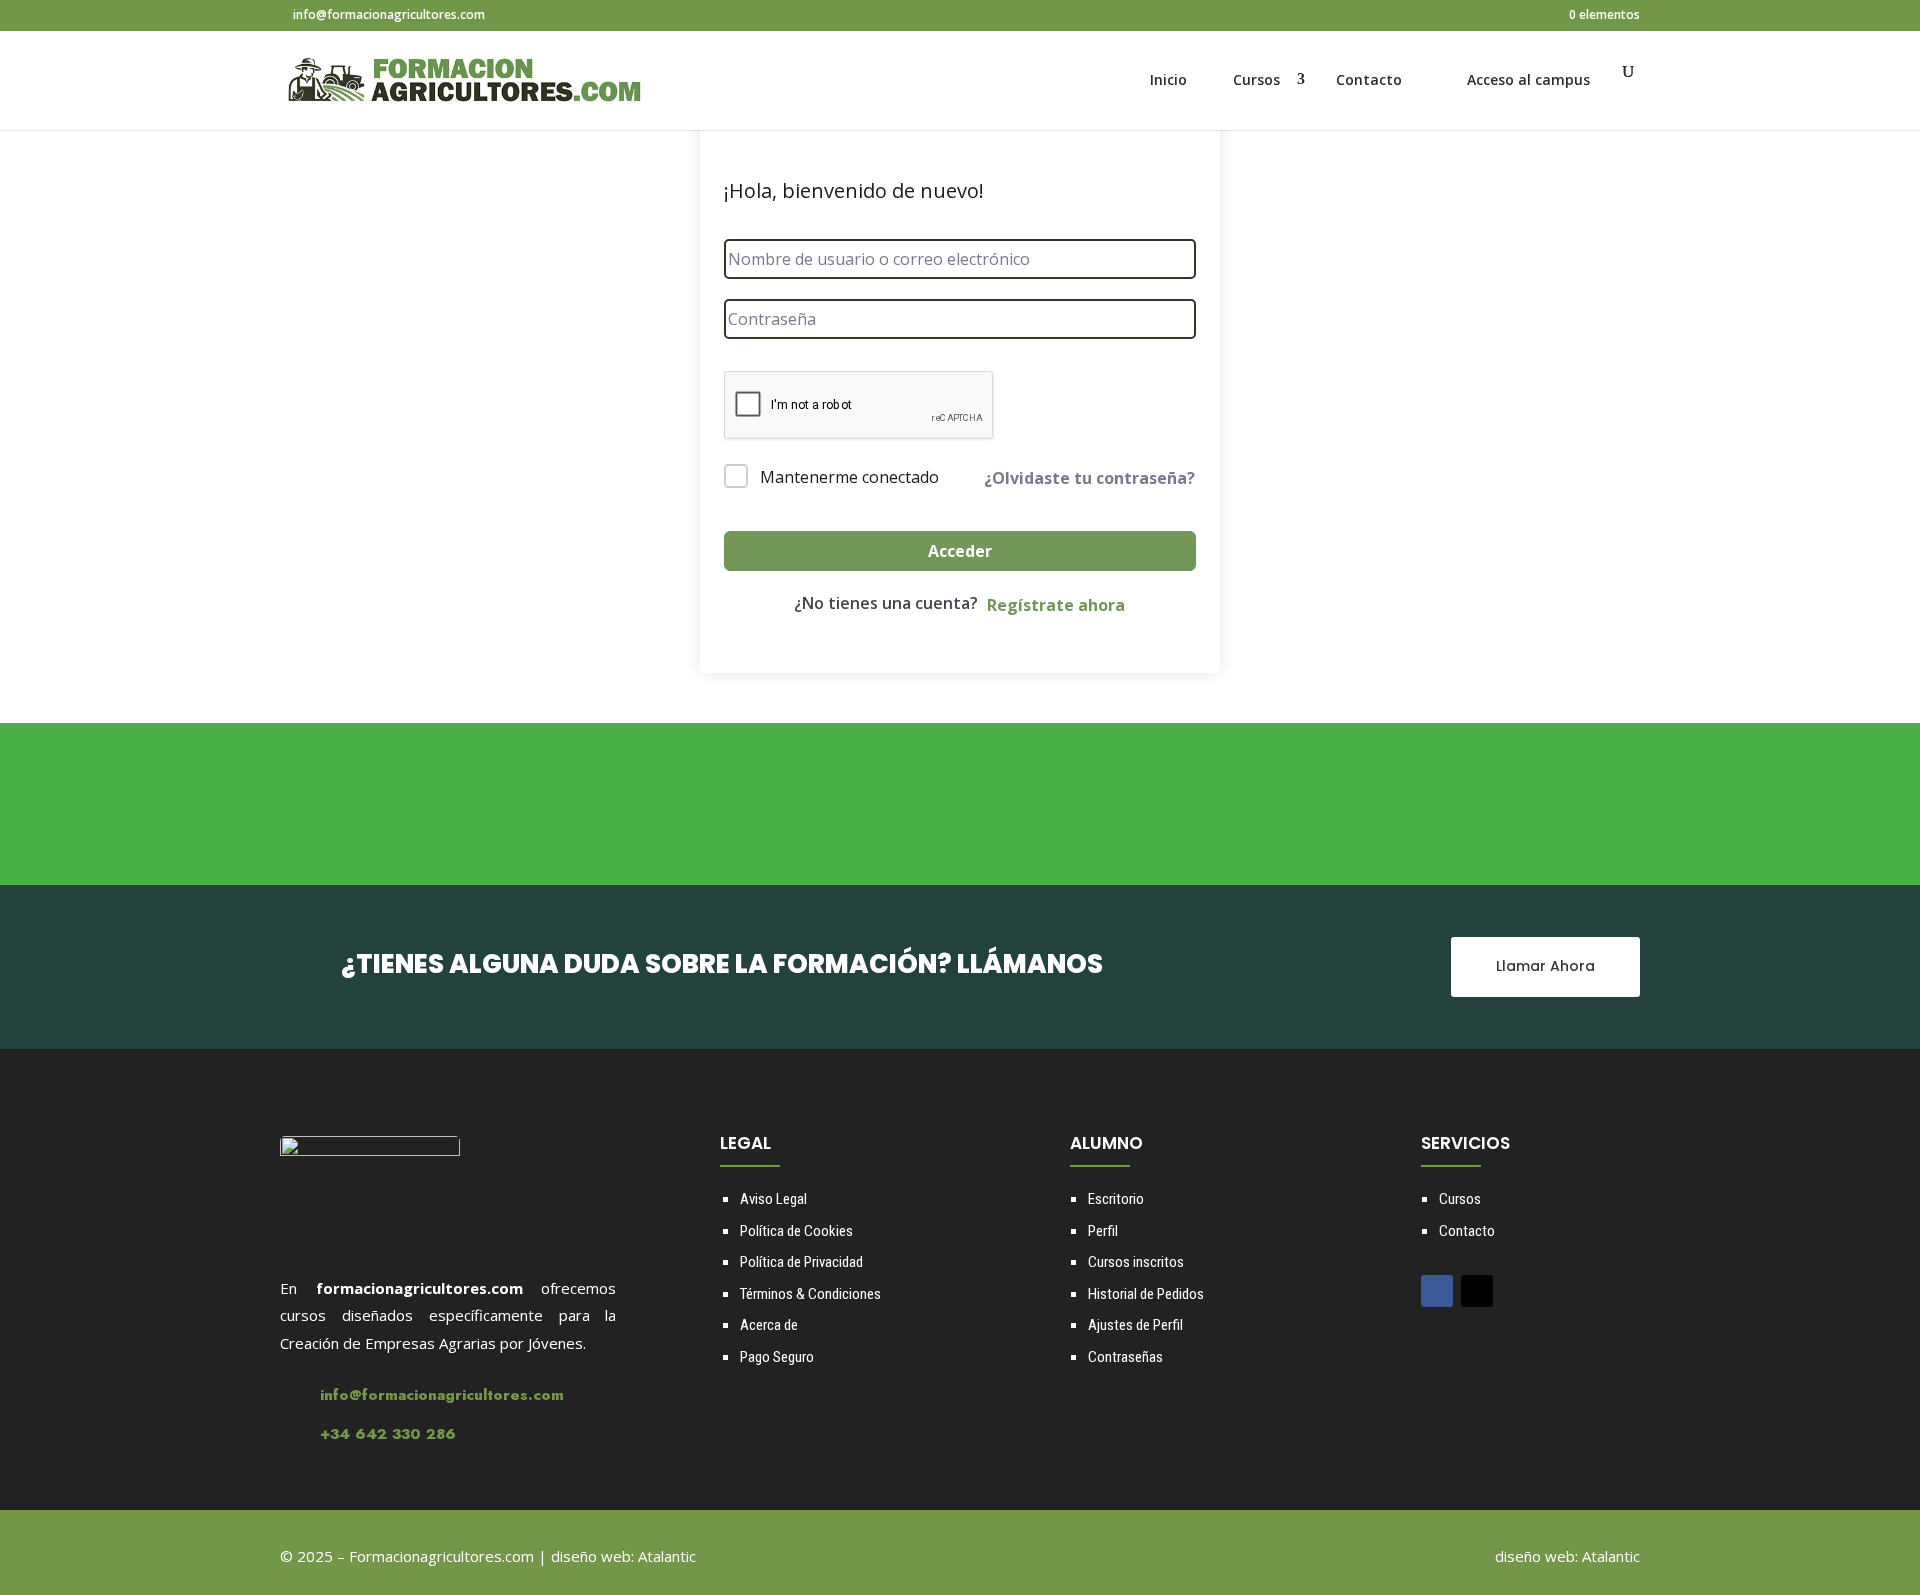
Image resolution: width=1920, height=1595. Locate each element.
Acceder (960, 551)
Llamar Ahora (1545, 966)
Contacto (1369, 79)
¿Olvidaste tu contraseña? (1089, 478)
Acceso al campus (1528, 79)
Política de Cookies (796, 1231)
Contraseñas (1125, 1357)
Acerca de (769, 1325)
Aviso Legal (773, 1199)
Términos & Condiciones (810, 1294)
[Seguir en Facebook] (1437, 1291)
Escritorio (1116, 1199)
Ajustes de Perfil (1135, 1325)
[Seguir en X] (1477, 1291)
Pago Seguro (777, 1357)
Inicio (1168, 79)
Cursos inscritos (1136, 1262)
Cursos (1256, 79)
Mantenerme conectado (849, 477)
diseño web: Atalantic (623, 1556)
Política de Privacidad (801, 1262)
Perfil (1103, 1231)
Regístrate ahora (1056, 605)
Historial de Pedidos (1146, 1294)
